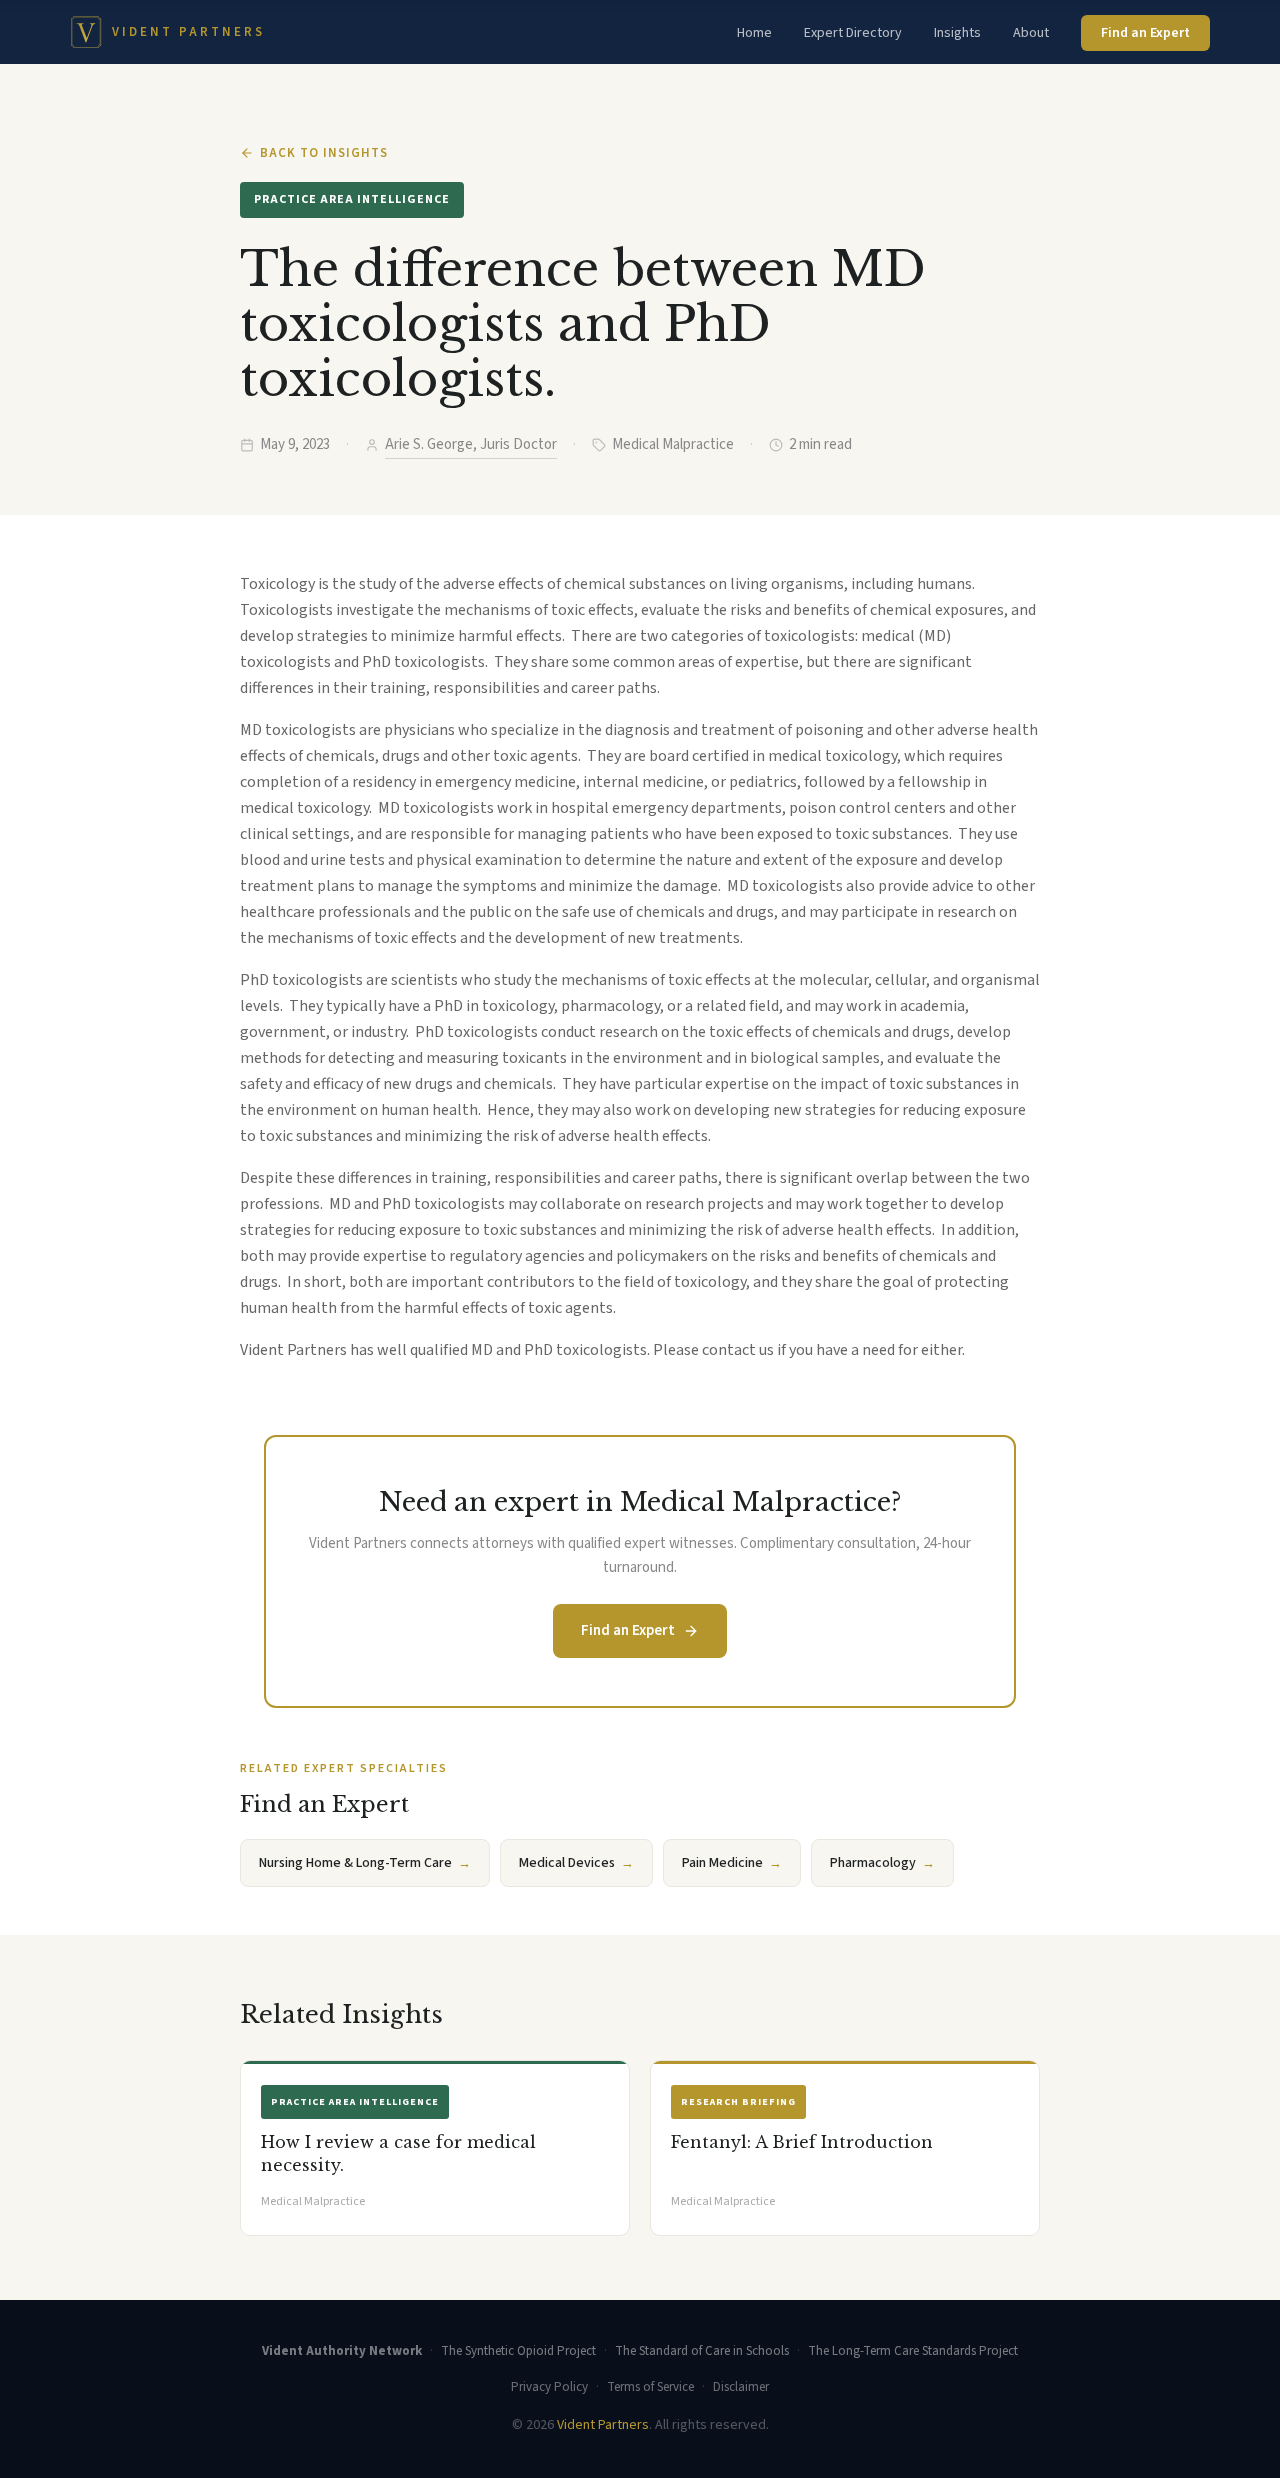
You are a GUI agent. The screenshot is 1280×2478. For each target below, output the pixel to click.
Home (754, 33)
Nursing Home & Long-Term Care (365, 1863)
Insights (957, 33)
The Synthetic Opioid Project (518, 2351)
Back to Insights (324, 153)
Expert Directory (853, 33)
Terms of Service (650, 2387)
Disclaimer (741, 2387)
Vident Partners (603, 2425)
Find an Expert (1145, 33)
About (1031, 33)
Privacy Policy (549, 2387)
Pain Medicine (732, 1863)
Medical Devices (576, 1863)
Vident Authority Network (342, 2351)
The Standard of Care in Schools (702, 2351)
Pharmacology (882, 1863)
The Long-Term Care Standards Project (913, 2351)
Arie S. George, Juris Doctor (471, 444)
